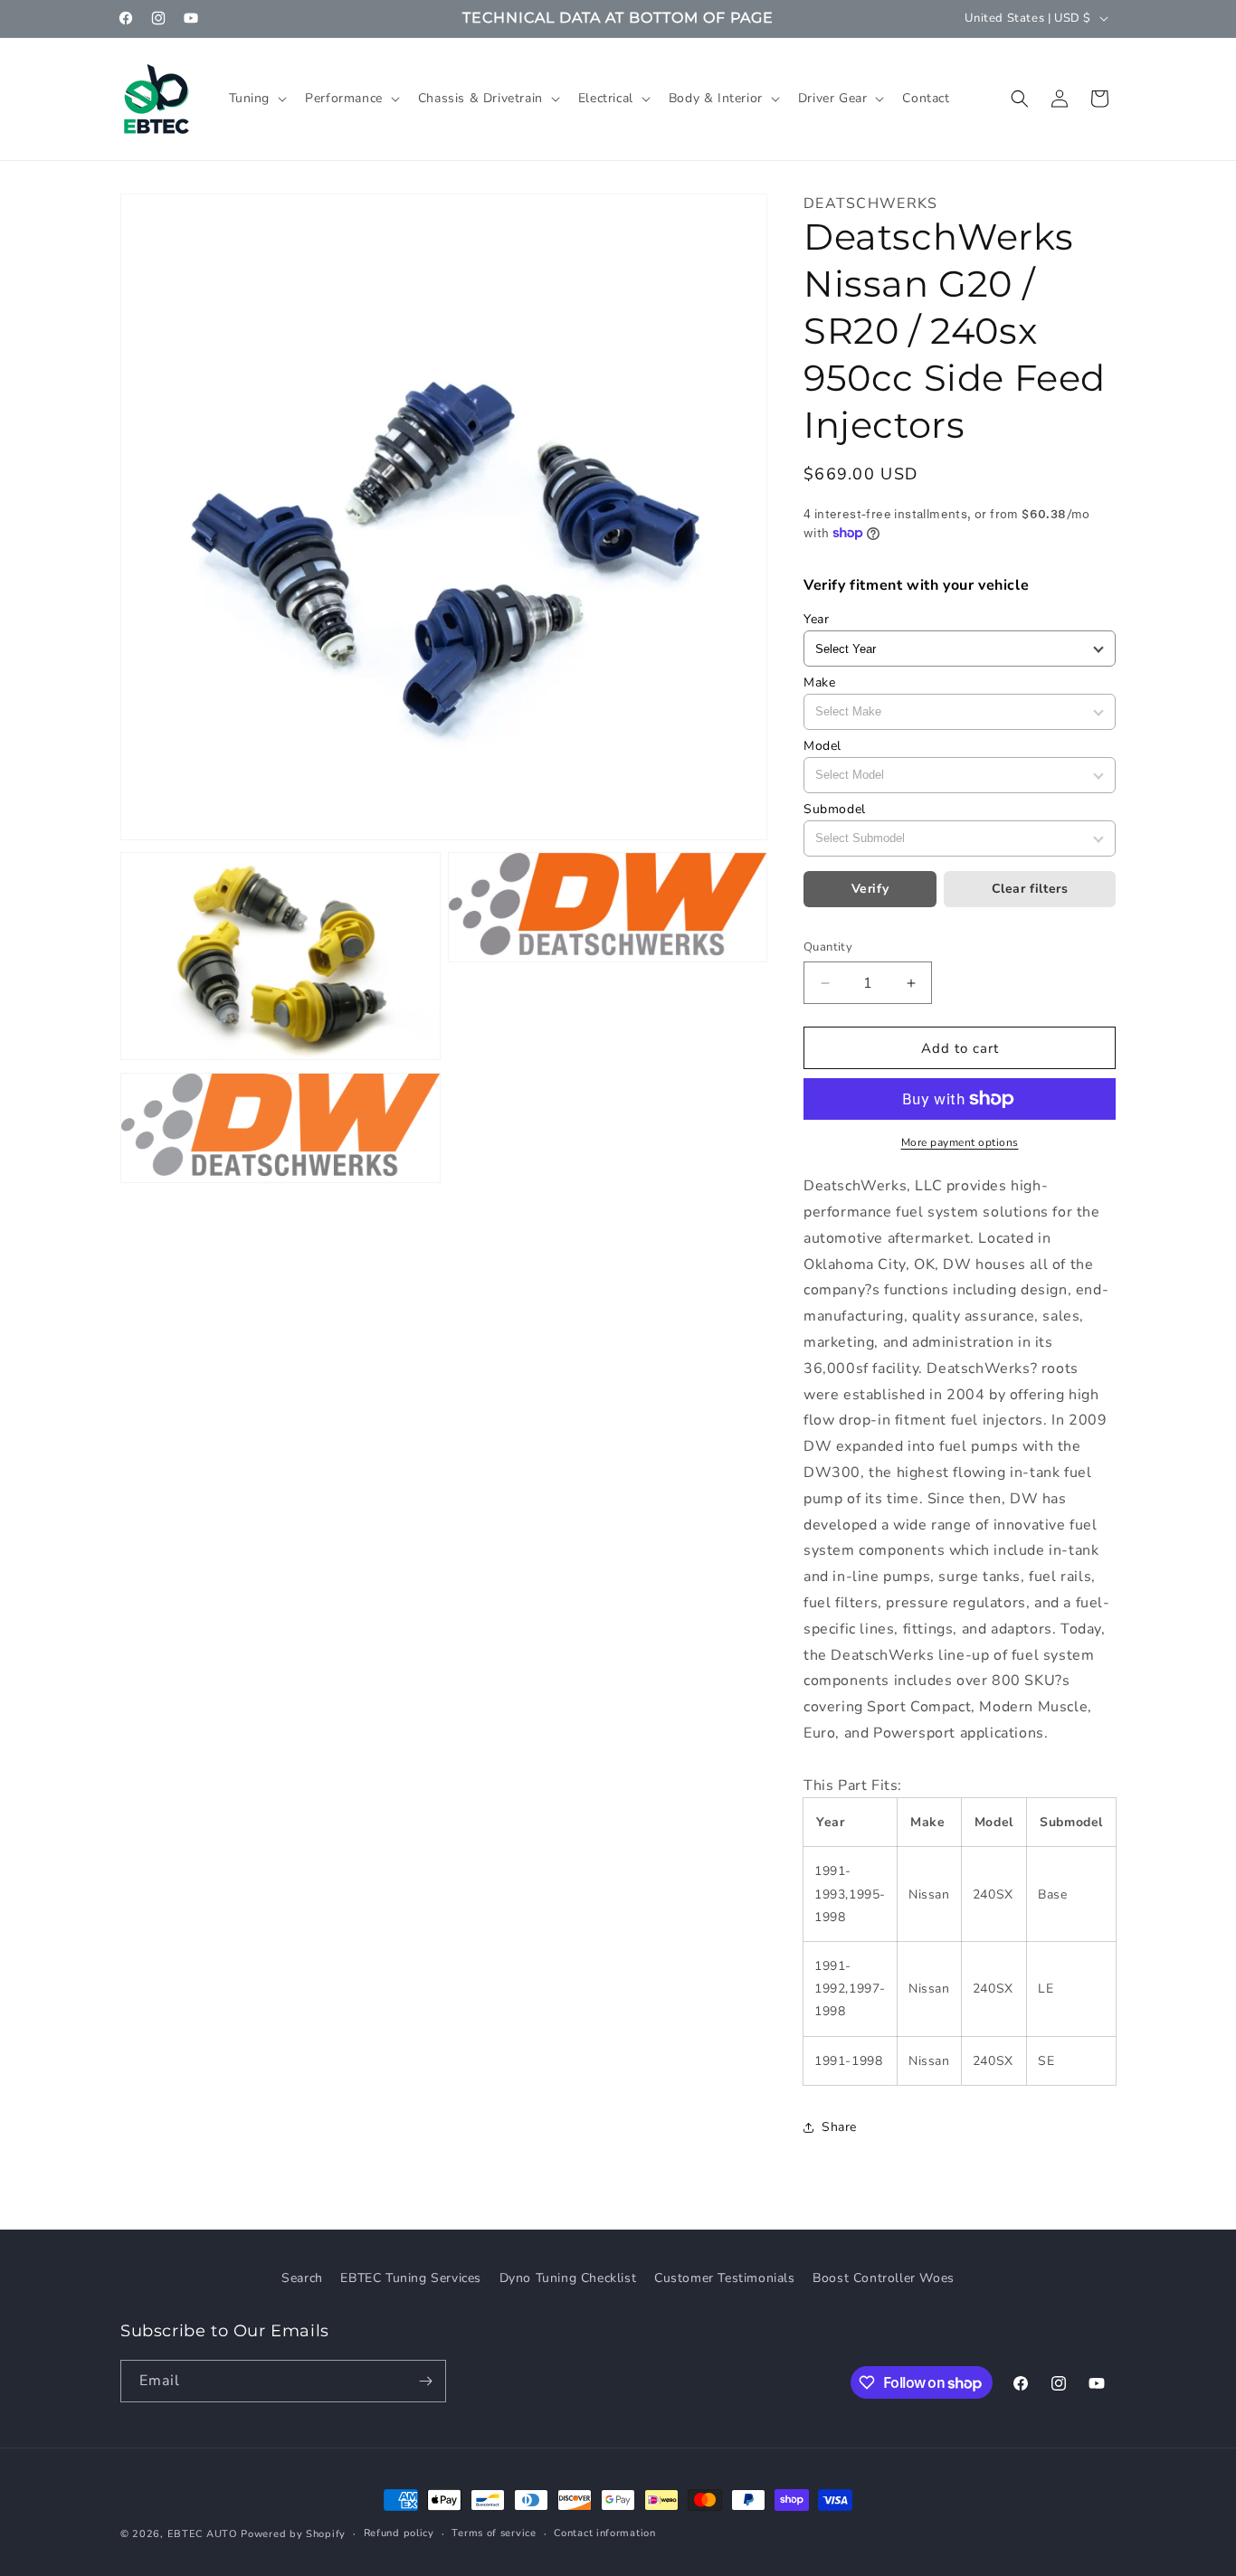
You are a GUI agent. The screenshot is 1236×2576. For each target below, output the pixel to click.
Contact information (604, 2533)
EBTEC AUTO (203, 2534)
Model (822, 746)
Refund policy (399, 2533)
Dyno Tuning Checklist (568, 2278)
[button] (257, 99)
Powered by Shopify (293, 2534)
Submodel (835, 809)
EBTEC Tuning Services (411, 2278)
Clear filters (1030, 889)
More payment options (960, 1142)
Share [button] (839, 2127)
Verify (870, 889)
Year (816, 619)
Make (819, 682)
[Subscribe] (425, 2381)
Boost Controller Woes (884, 2278)
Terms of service (494, 2533)
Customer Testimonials (725, 2278)
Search (302, 2278)
